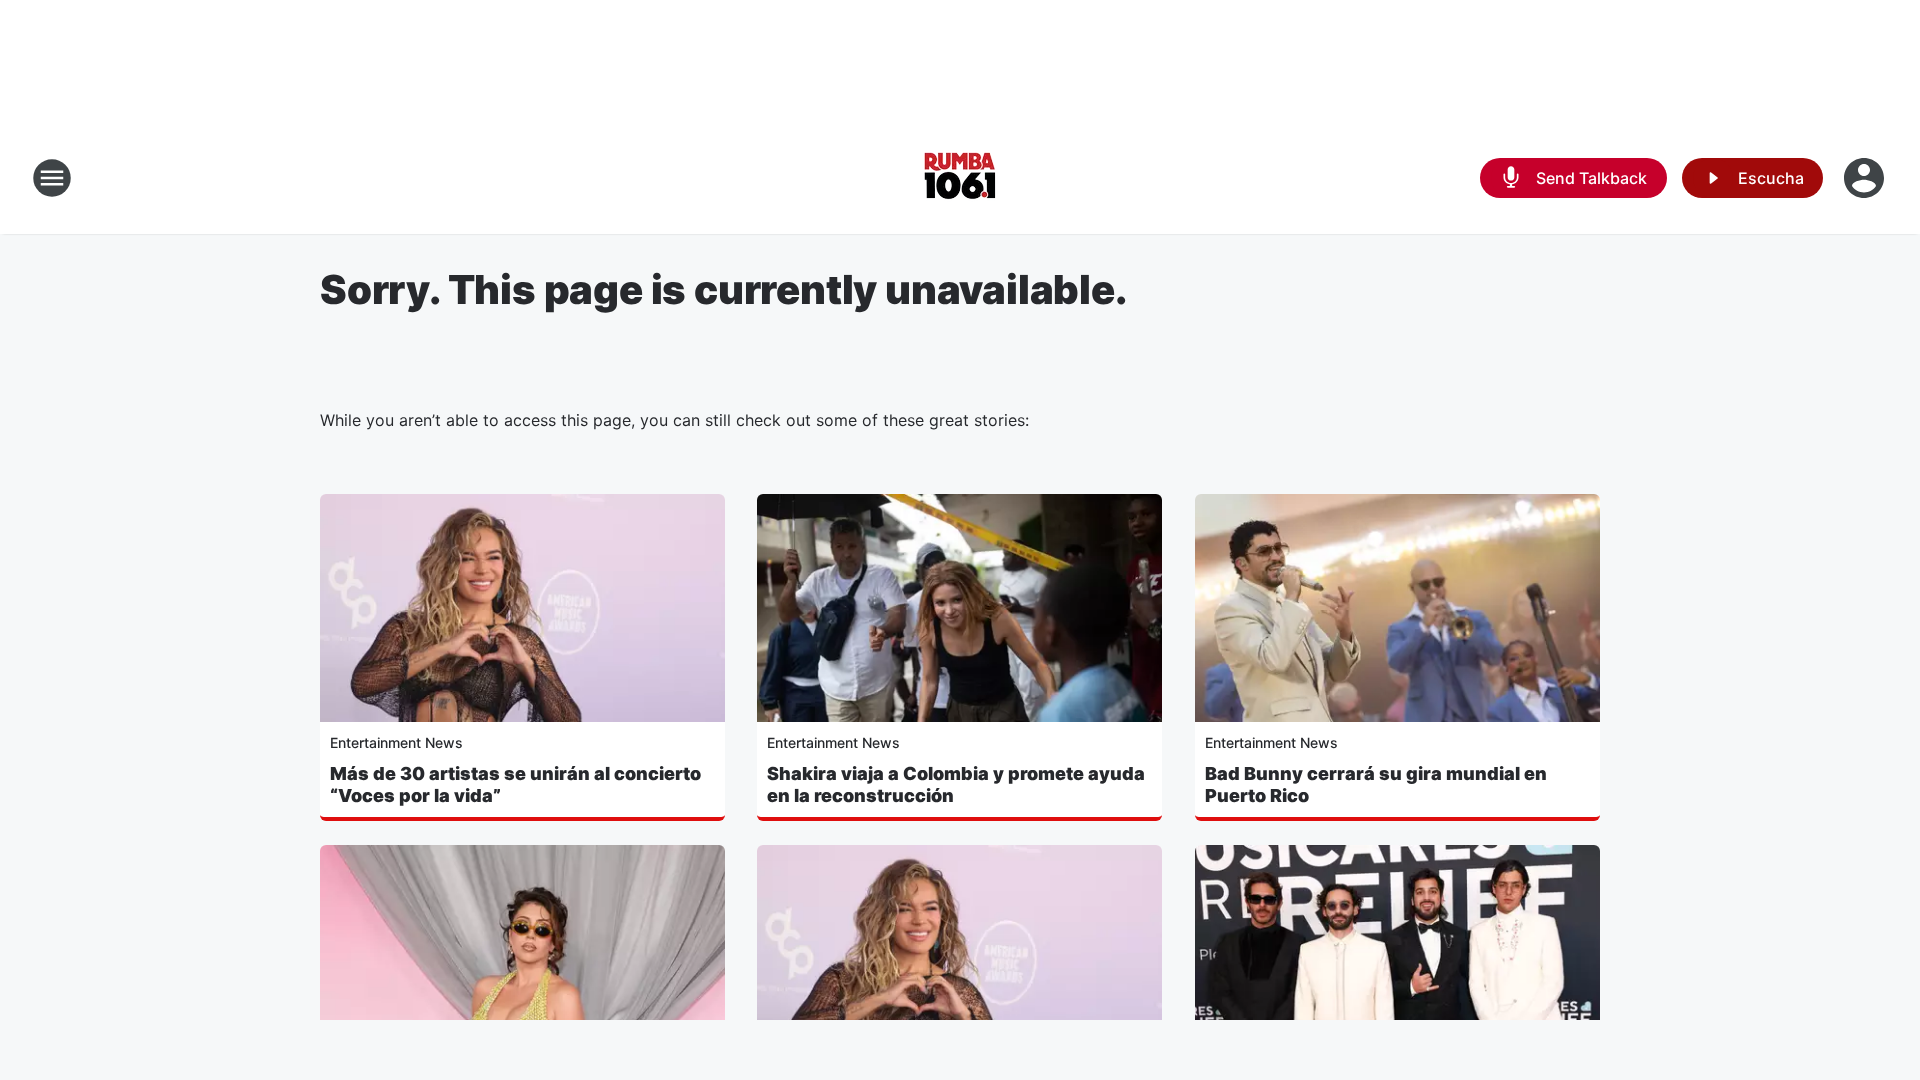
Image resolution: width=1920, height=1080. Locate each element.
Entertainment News (396, 742)
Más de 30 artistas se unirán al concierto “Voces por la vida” (515, 784)
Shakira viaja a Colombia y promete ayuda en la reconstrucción (956, 784)
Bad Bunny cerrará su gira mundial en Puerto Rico (1376, 784)
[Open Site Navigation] (52, 178)
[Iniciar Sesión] (1866, 178)
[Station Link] (960, 178)
